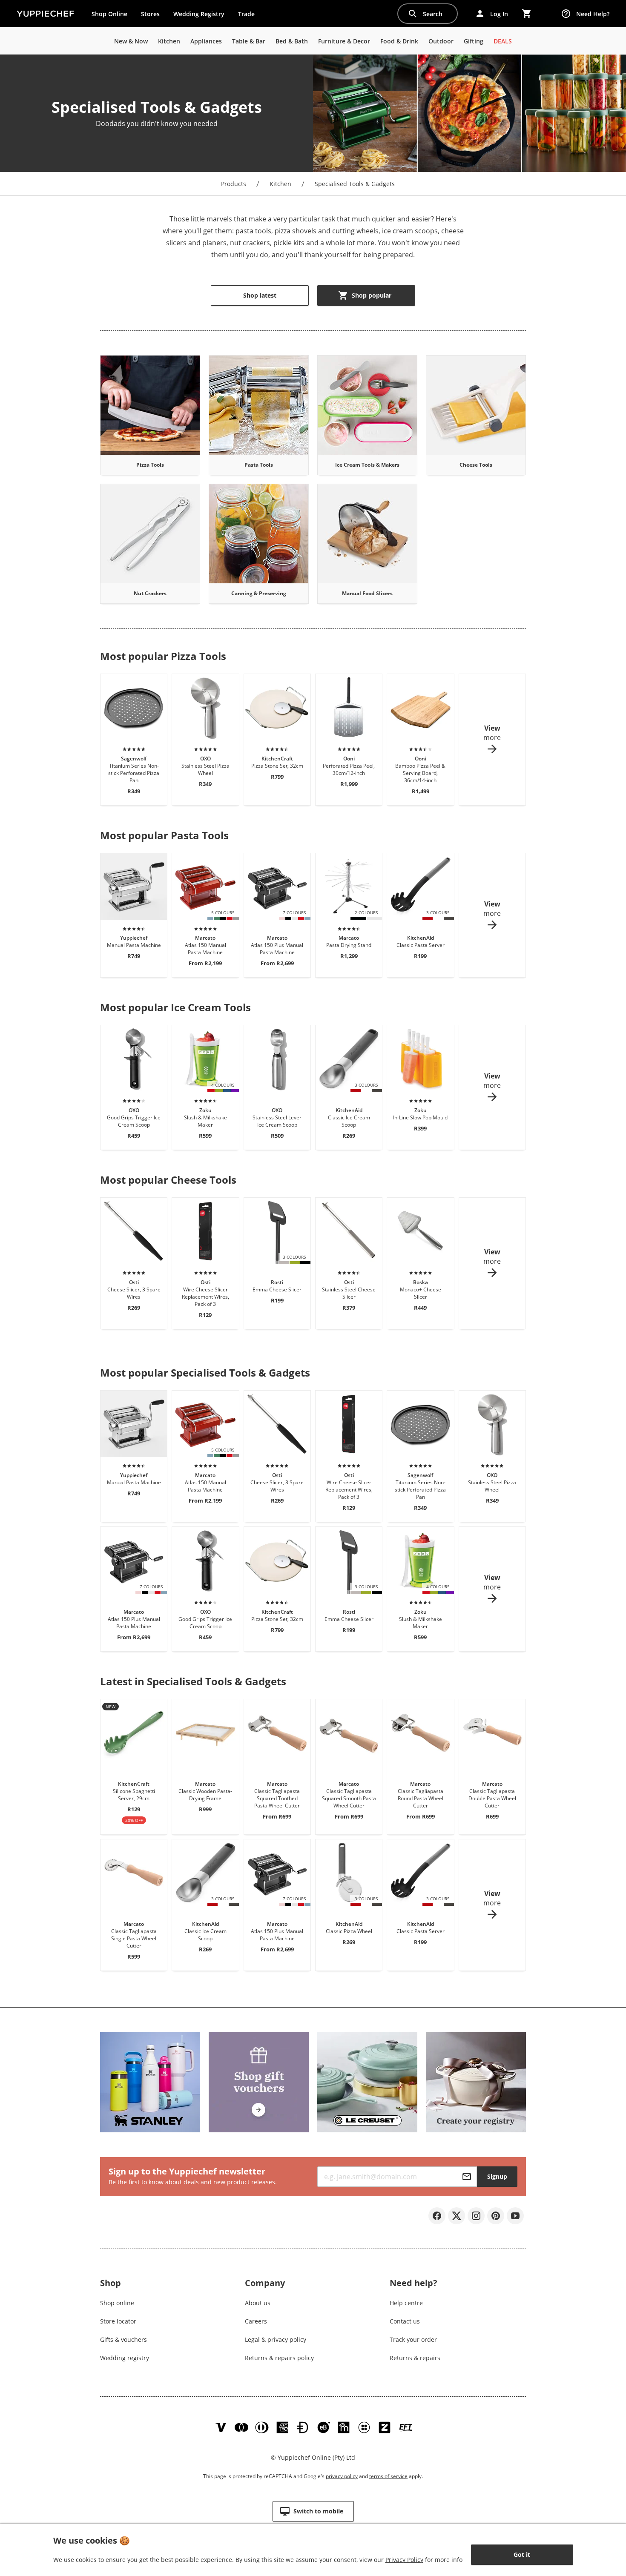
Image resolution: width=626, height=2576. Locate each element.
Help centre (406, 2303)
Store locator (118, 2321)
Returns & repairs (415, 2358)
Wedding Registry (199, 14)
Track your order (413, 2339)
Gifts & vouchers (123, 2339)
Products (234, 184)
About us (258, 2303)
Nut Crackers (150, 593)
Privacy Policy (404, 2560)
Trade (250, 16)
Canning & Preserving (259, 593)
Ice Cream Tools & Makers (367, 465)
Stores (150, 14)
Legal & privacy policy (276, 2339)
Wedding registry (125, 2358)
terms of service (388, 2476)
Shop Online (109, 14)
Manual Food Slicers (367, 593)
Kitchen (280, 184)
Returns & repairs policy (279, 2358)
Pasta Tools (259, 465)
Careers (256, 2321)
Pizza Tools (150, 465)
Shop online (117, 2303)
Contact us (405, 2321)
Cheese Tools (476, 465)
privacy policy (342, 2476)
